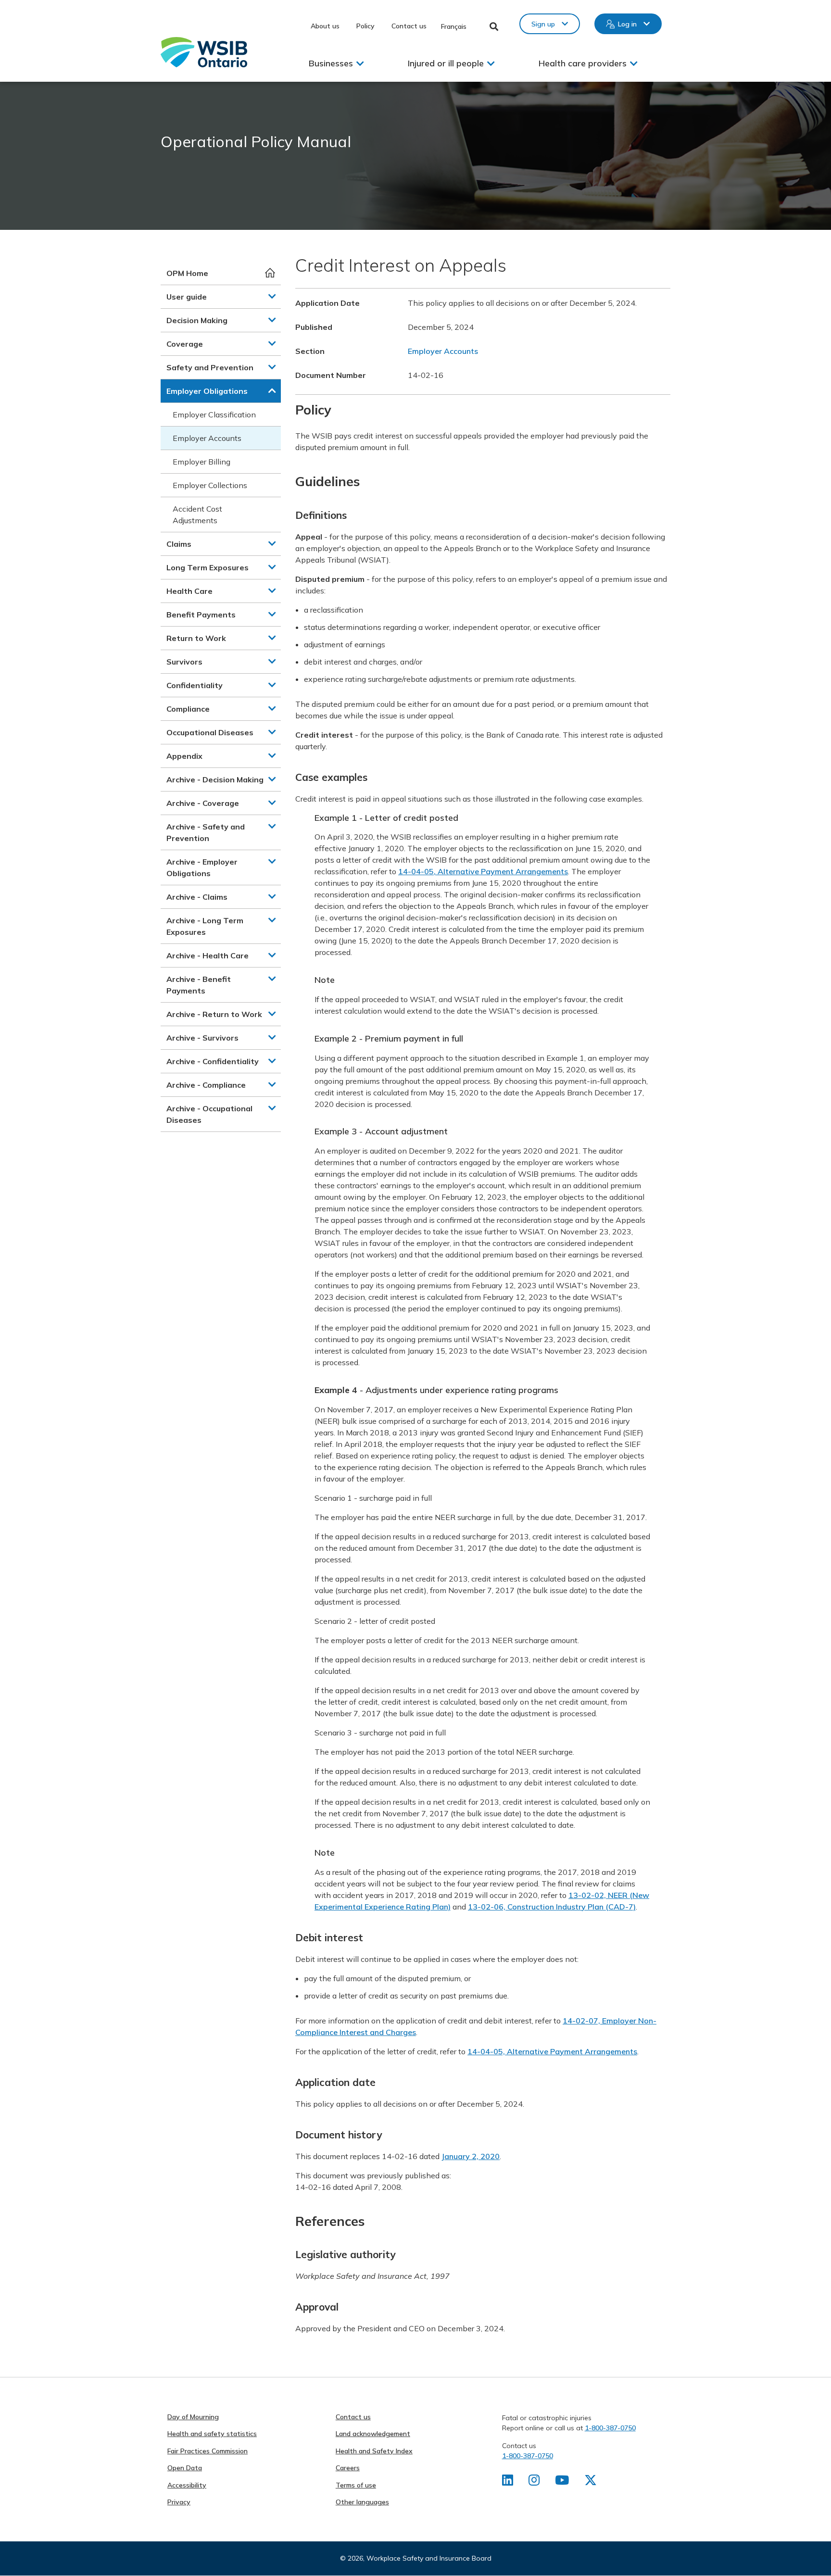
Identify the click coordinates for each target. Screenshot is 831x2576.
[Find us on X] (591, 2482)
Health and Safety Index (374, 2451)
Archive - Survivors (202, 1038)
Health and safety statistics (212, 2434)
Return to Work (196, 638)
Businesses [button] (331, 63)
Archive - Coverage (203, 803)
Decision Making (197, 320)
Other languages (362, 2502)
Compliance (188, 709)
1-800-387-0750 (610, 2428)
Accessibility (187, 2485)
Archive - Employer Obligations (202, 867)
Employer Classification (214, 415)
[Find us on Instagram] (534, 2482)
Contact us (409, 26)
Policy (365, 26)
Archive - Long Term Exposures (205, 926)
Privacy (179, 2502)
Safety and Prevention (210, 367)
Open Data (185, 2468)
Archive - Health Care (208, 955)
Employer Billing (201, 462)
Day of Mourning (193, 2417)
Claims (179, 544)
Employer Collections (210, 485)
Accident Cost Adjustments (197, 515)
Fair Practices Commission (208, 2451)
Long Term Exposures (208, 567)
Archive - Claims (197, 897)
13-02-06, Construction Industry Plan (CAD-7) (552, 1907)
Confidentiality (195, 685)
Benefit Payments (201, 615)
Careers (348, 2468)
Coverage (185, 344)
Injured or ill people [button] (446, 63)
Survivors (184, 662)
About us (325, 26)
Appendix (184, 756)
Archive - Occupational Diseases (209, 1114)
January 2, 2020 (471, 2156)
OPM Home (187, 273)
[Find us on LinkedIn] (508, 2482)
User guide (187, 297)
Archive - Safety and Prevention (206, 832)
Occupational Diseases (210, 732)
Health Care (189, 591)
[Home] (204, 52)
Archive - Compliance (206, 1085)
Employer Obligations (207, 391)
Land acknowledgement (373, 2434)
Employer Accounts (207, 438)
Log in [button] (627, 24)
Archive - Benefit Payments (199, 985)
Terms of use (356, 2485)
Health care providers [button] (583, 63)
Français (454, 26)
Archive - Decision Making (215, 779)
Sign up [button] (543, 24)
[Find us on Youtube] (562, 2482)
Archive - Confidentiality (213, 1061)
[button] (272, 296)
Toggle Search (494, 26)
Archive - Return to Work (214, 1014)
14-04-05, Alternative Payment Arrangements (483, 871)
